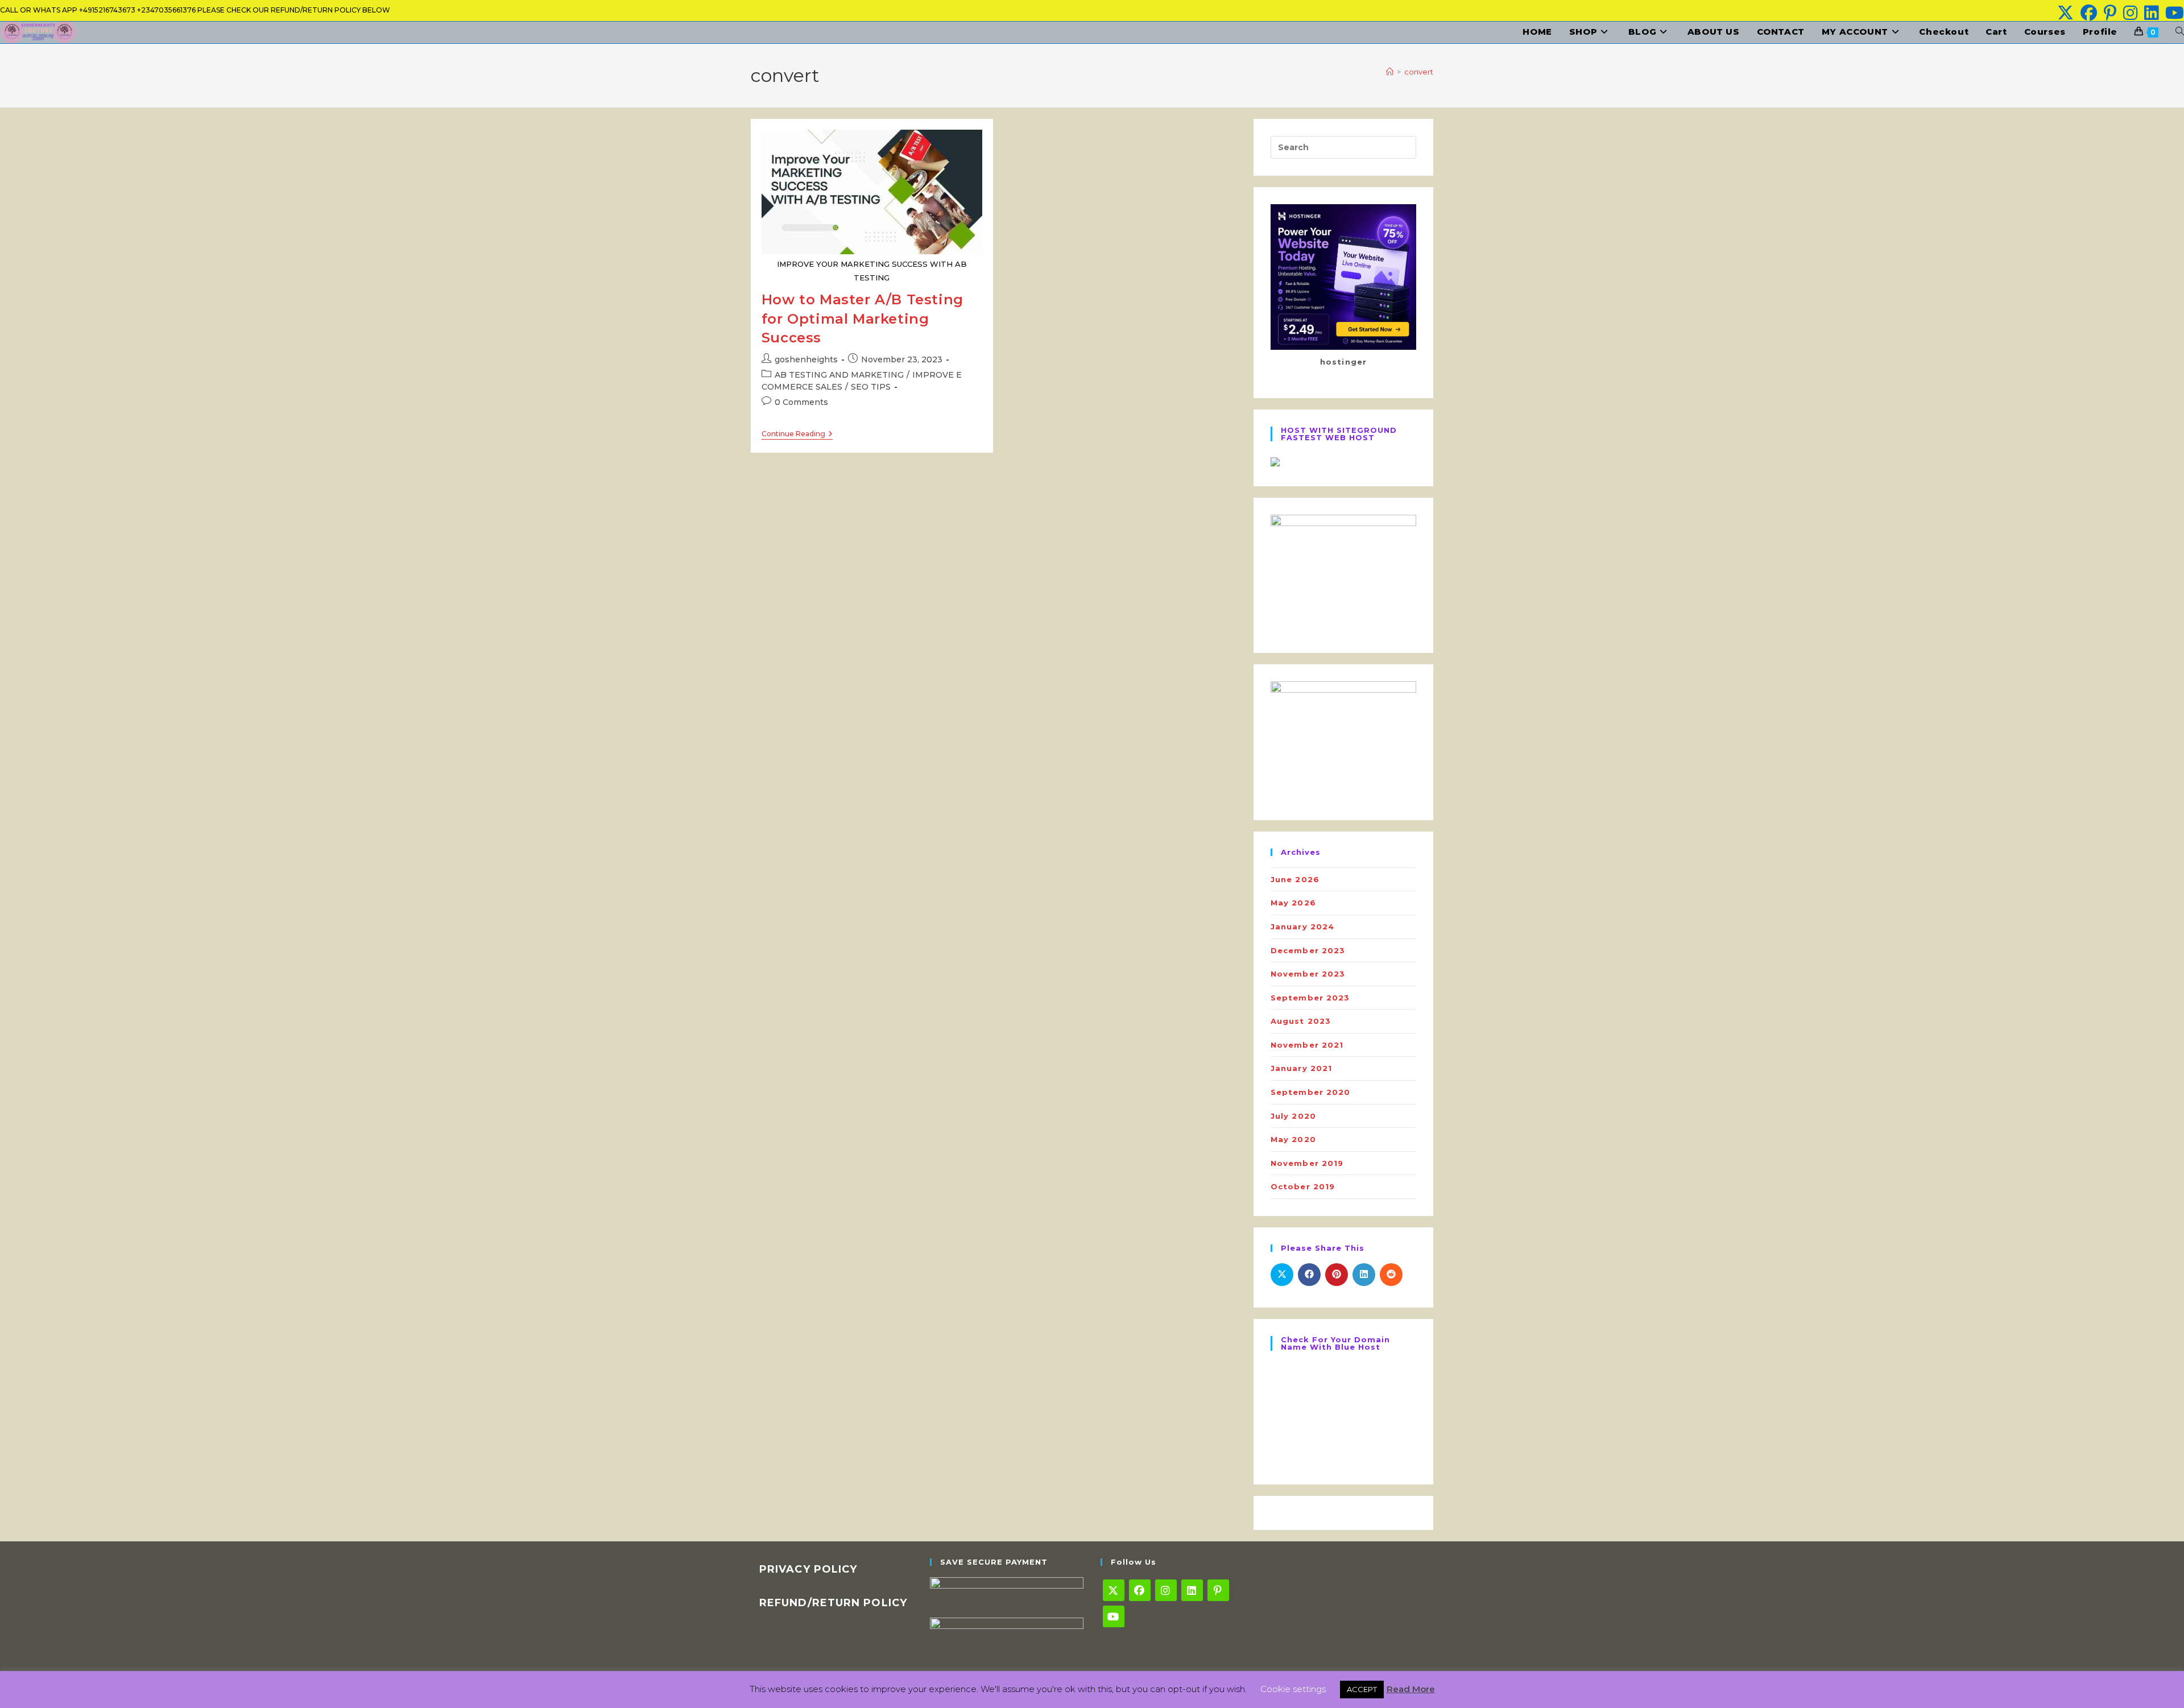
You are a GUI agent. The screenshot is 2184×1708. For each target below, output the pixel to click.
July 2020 (1293, 1116)
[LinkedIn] (1192, 1590)
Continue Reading (797, 435)
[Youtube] (1114, 1616)
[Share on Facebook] (1309, 1275)
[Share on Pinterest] (1337, 1275)
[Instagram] (1166, 1590)
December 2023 (1308, 950)
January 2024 (1302, 927)
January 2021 (1301, 1068)
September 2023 (1310, 998)
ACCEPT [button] (1362, 1689)
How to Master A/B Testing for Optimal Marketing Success (863, 319)
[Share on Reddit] (1391, 1275)
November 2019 (1307, 1163)
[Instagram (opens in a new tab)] (2130, 13)
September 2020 (1310, 1092)
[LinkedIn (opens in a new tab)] (2151, 13)
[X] (1114, 1590)
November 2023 (1308, 974)
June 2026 (1295, 879)
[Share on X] (1282, 1275)
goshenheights (806, 359)
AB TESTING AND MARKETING (839, 375)
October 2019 (1303, 1186)
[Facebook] (1140, 1590)
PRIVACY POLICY (808, 1569)
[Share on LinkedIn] (1364, 1275)
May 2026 (1293, 903)
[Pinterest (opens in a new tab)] (2110, 13)
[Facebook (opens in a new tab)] (2089, 13)
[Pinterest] (1218, 1590)
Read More (1411, 1689)
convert (1419, 72)
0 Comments (801, 402)
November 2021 (1307, 1045)
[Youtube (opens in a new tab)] (2173, 13)
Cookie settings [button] (1293, 1689)
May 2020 (1293, 1139)
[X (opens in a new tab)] (2065, 13)
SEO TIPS (871, 387)
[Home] (1390, 72)
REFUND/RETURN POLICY (833, 1603)
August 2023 (1301, 1021)
